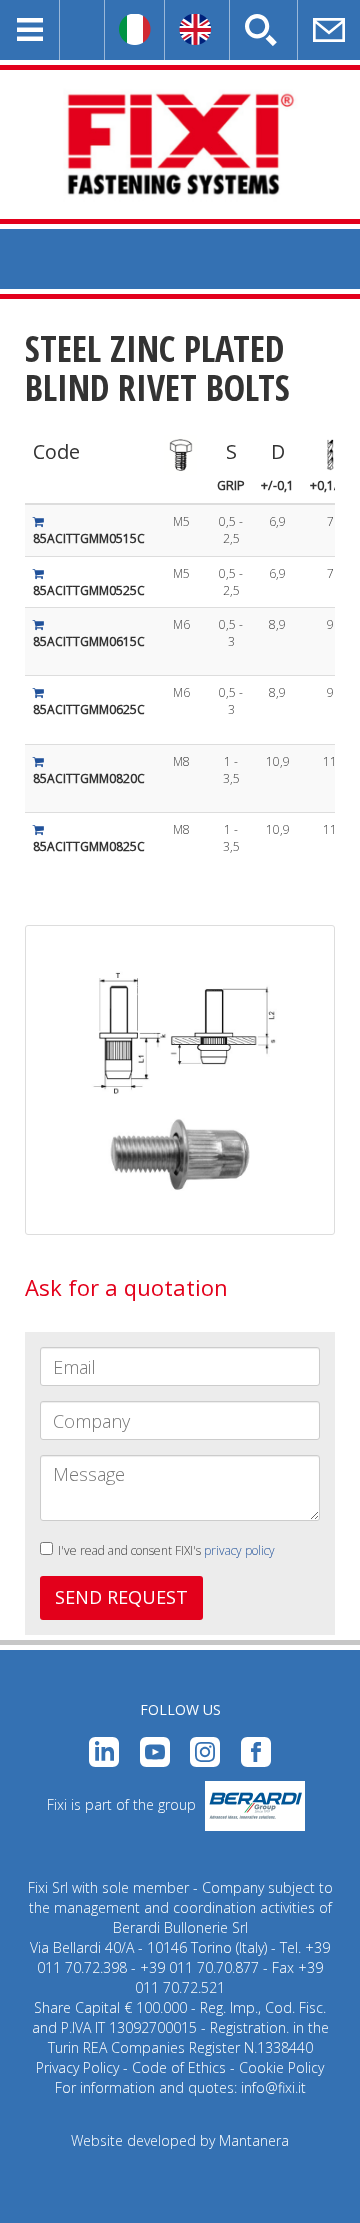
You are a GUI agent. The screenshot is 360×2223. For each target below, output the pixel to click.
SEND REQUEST (121, 1597)
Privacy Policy (77, 2067)
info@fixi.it (273, 2087)
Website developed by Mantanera (180, 2140)
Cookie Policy (281, 2067)
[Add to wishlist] (38, 521)
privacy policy (239, 1550)
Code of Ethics (179, 2067)
